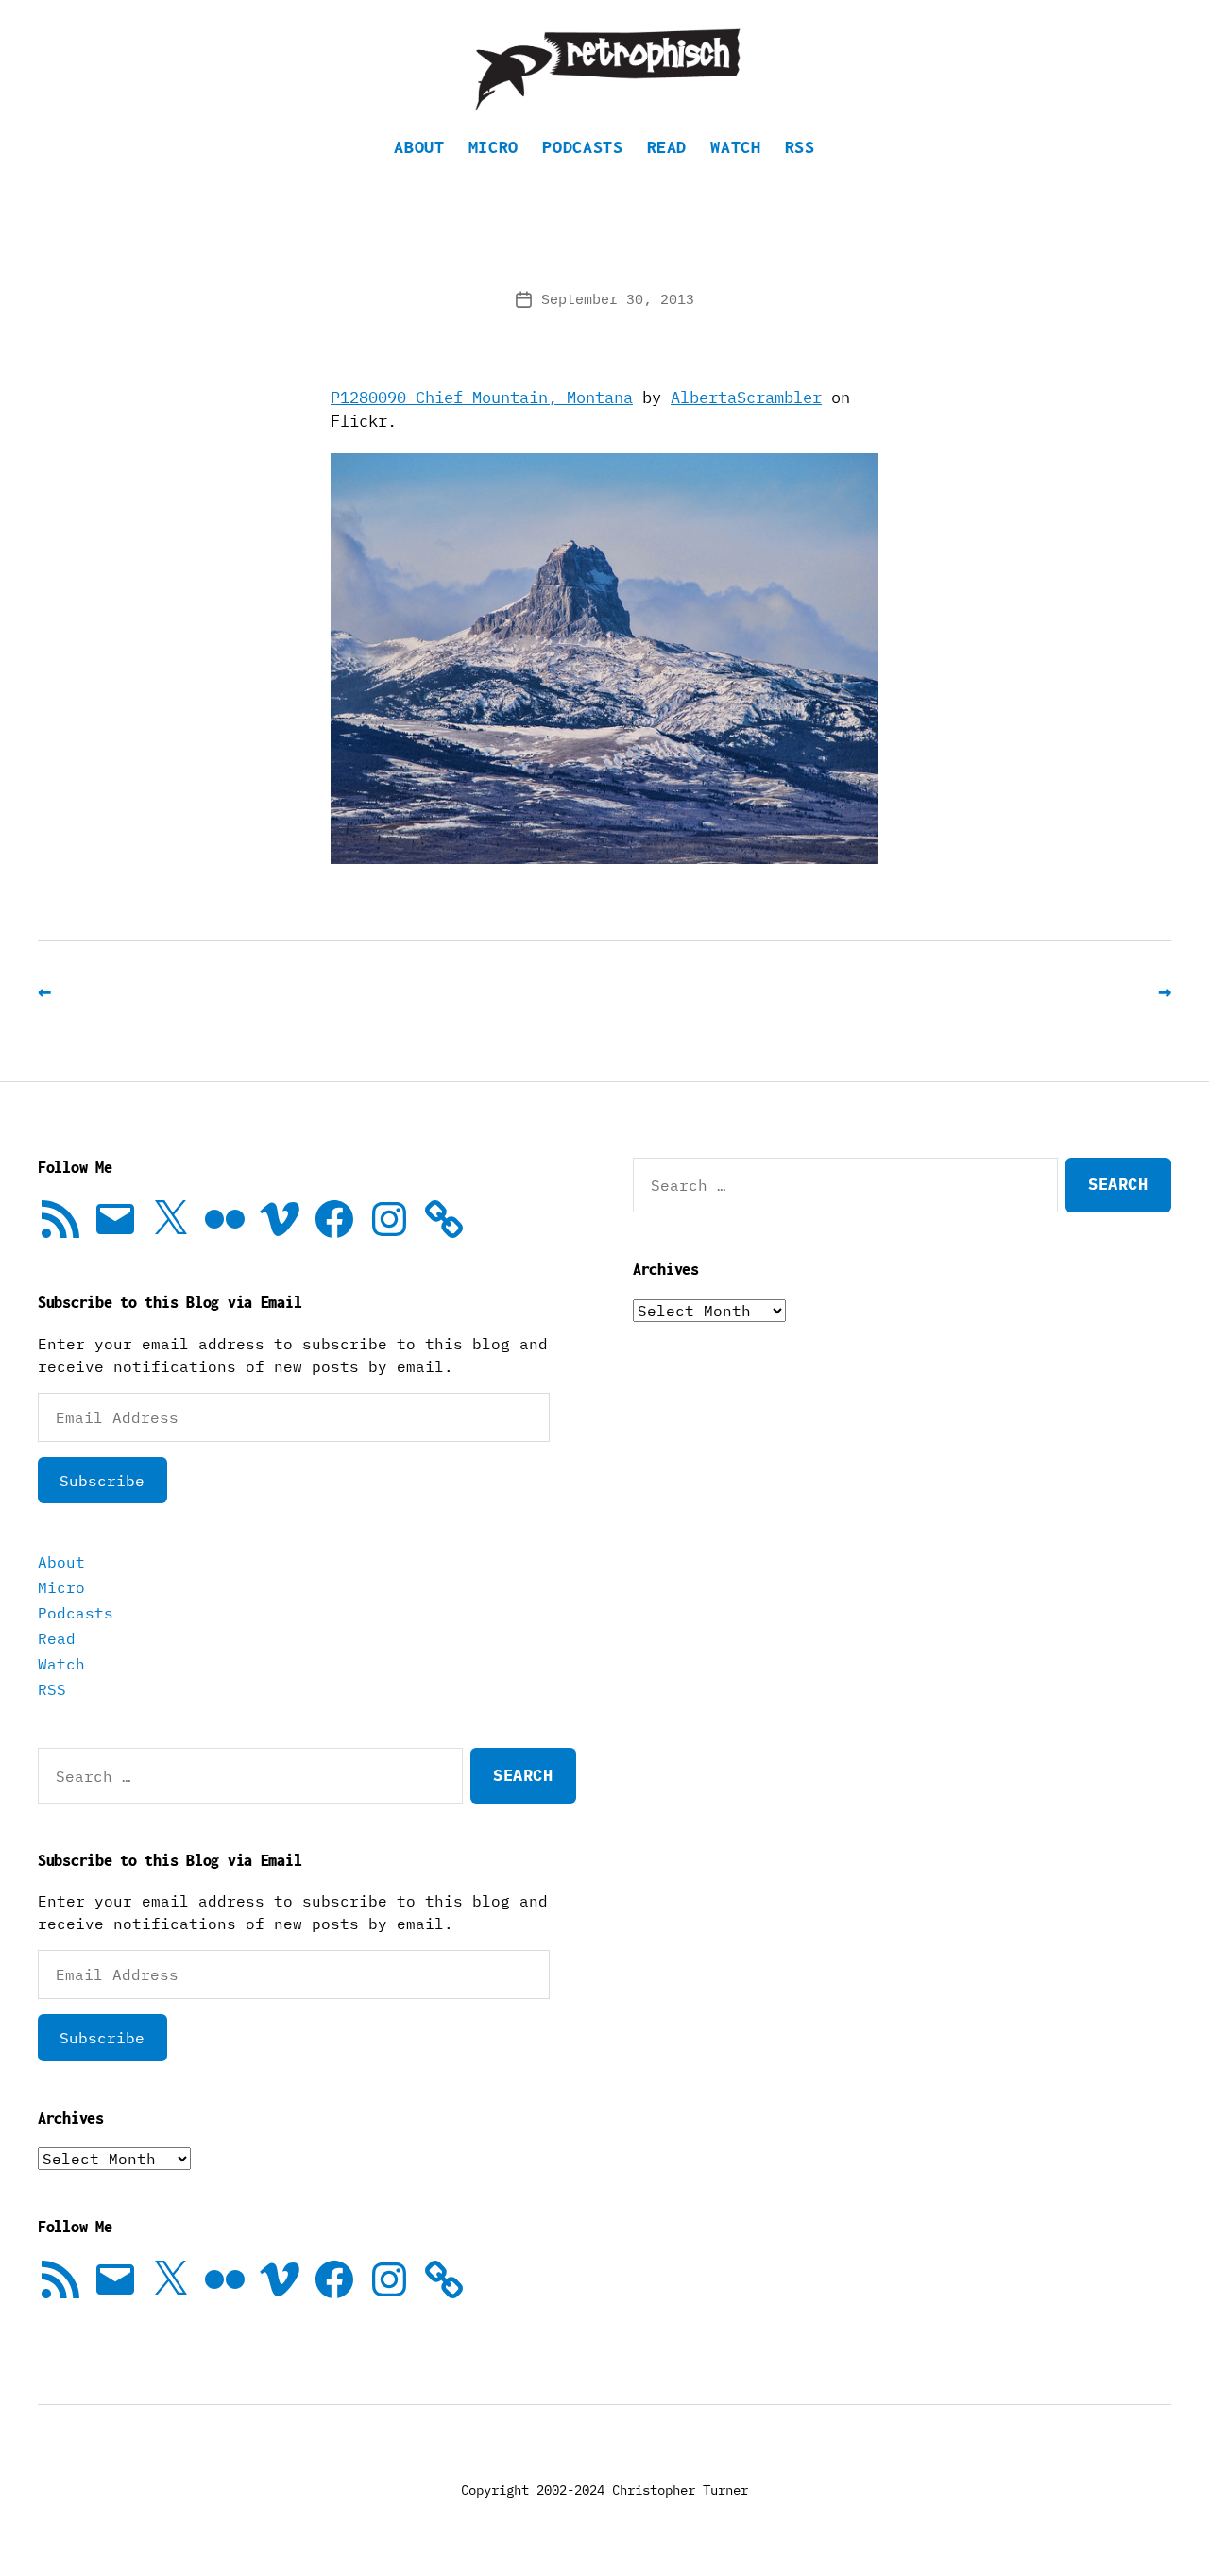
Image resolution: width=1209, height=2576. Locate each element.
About (419, 147)
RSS (800, 147)
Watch (735, 147)
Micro (494, 147)
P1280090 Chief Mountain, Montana (482, 398)
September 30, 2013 (618, 299)
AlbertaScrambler (746, 398)
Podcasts (582, 147)
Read (667, 147)
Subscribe (102, 1481)
